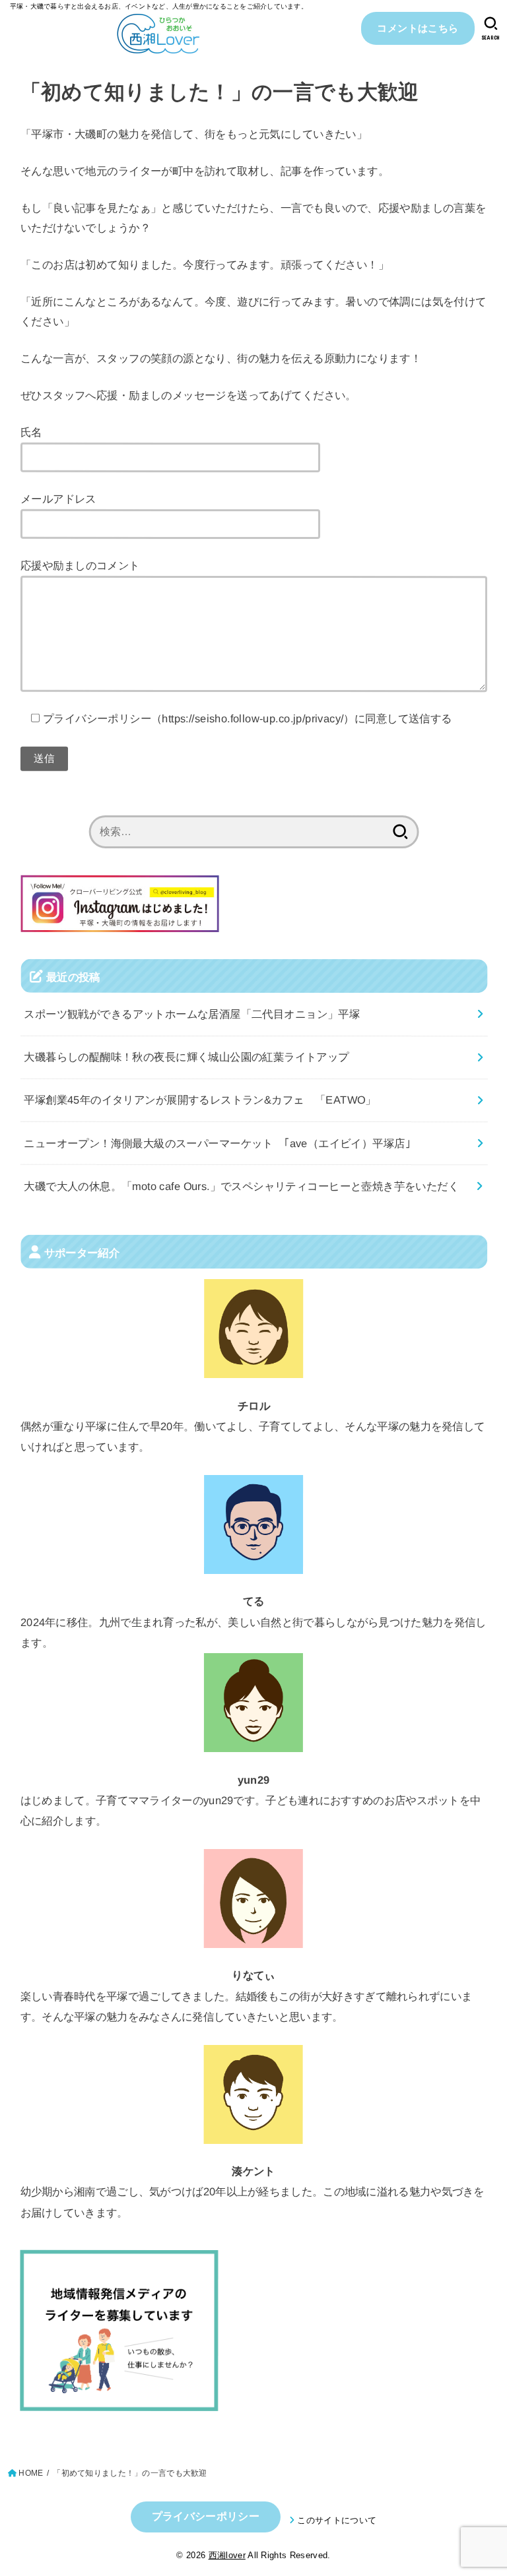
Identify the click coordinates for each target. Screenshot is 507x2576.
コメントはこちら (418, 28)
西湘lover (227, 2555)
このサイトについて (337, 2520)
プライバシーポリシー (206, 2516)
